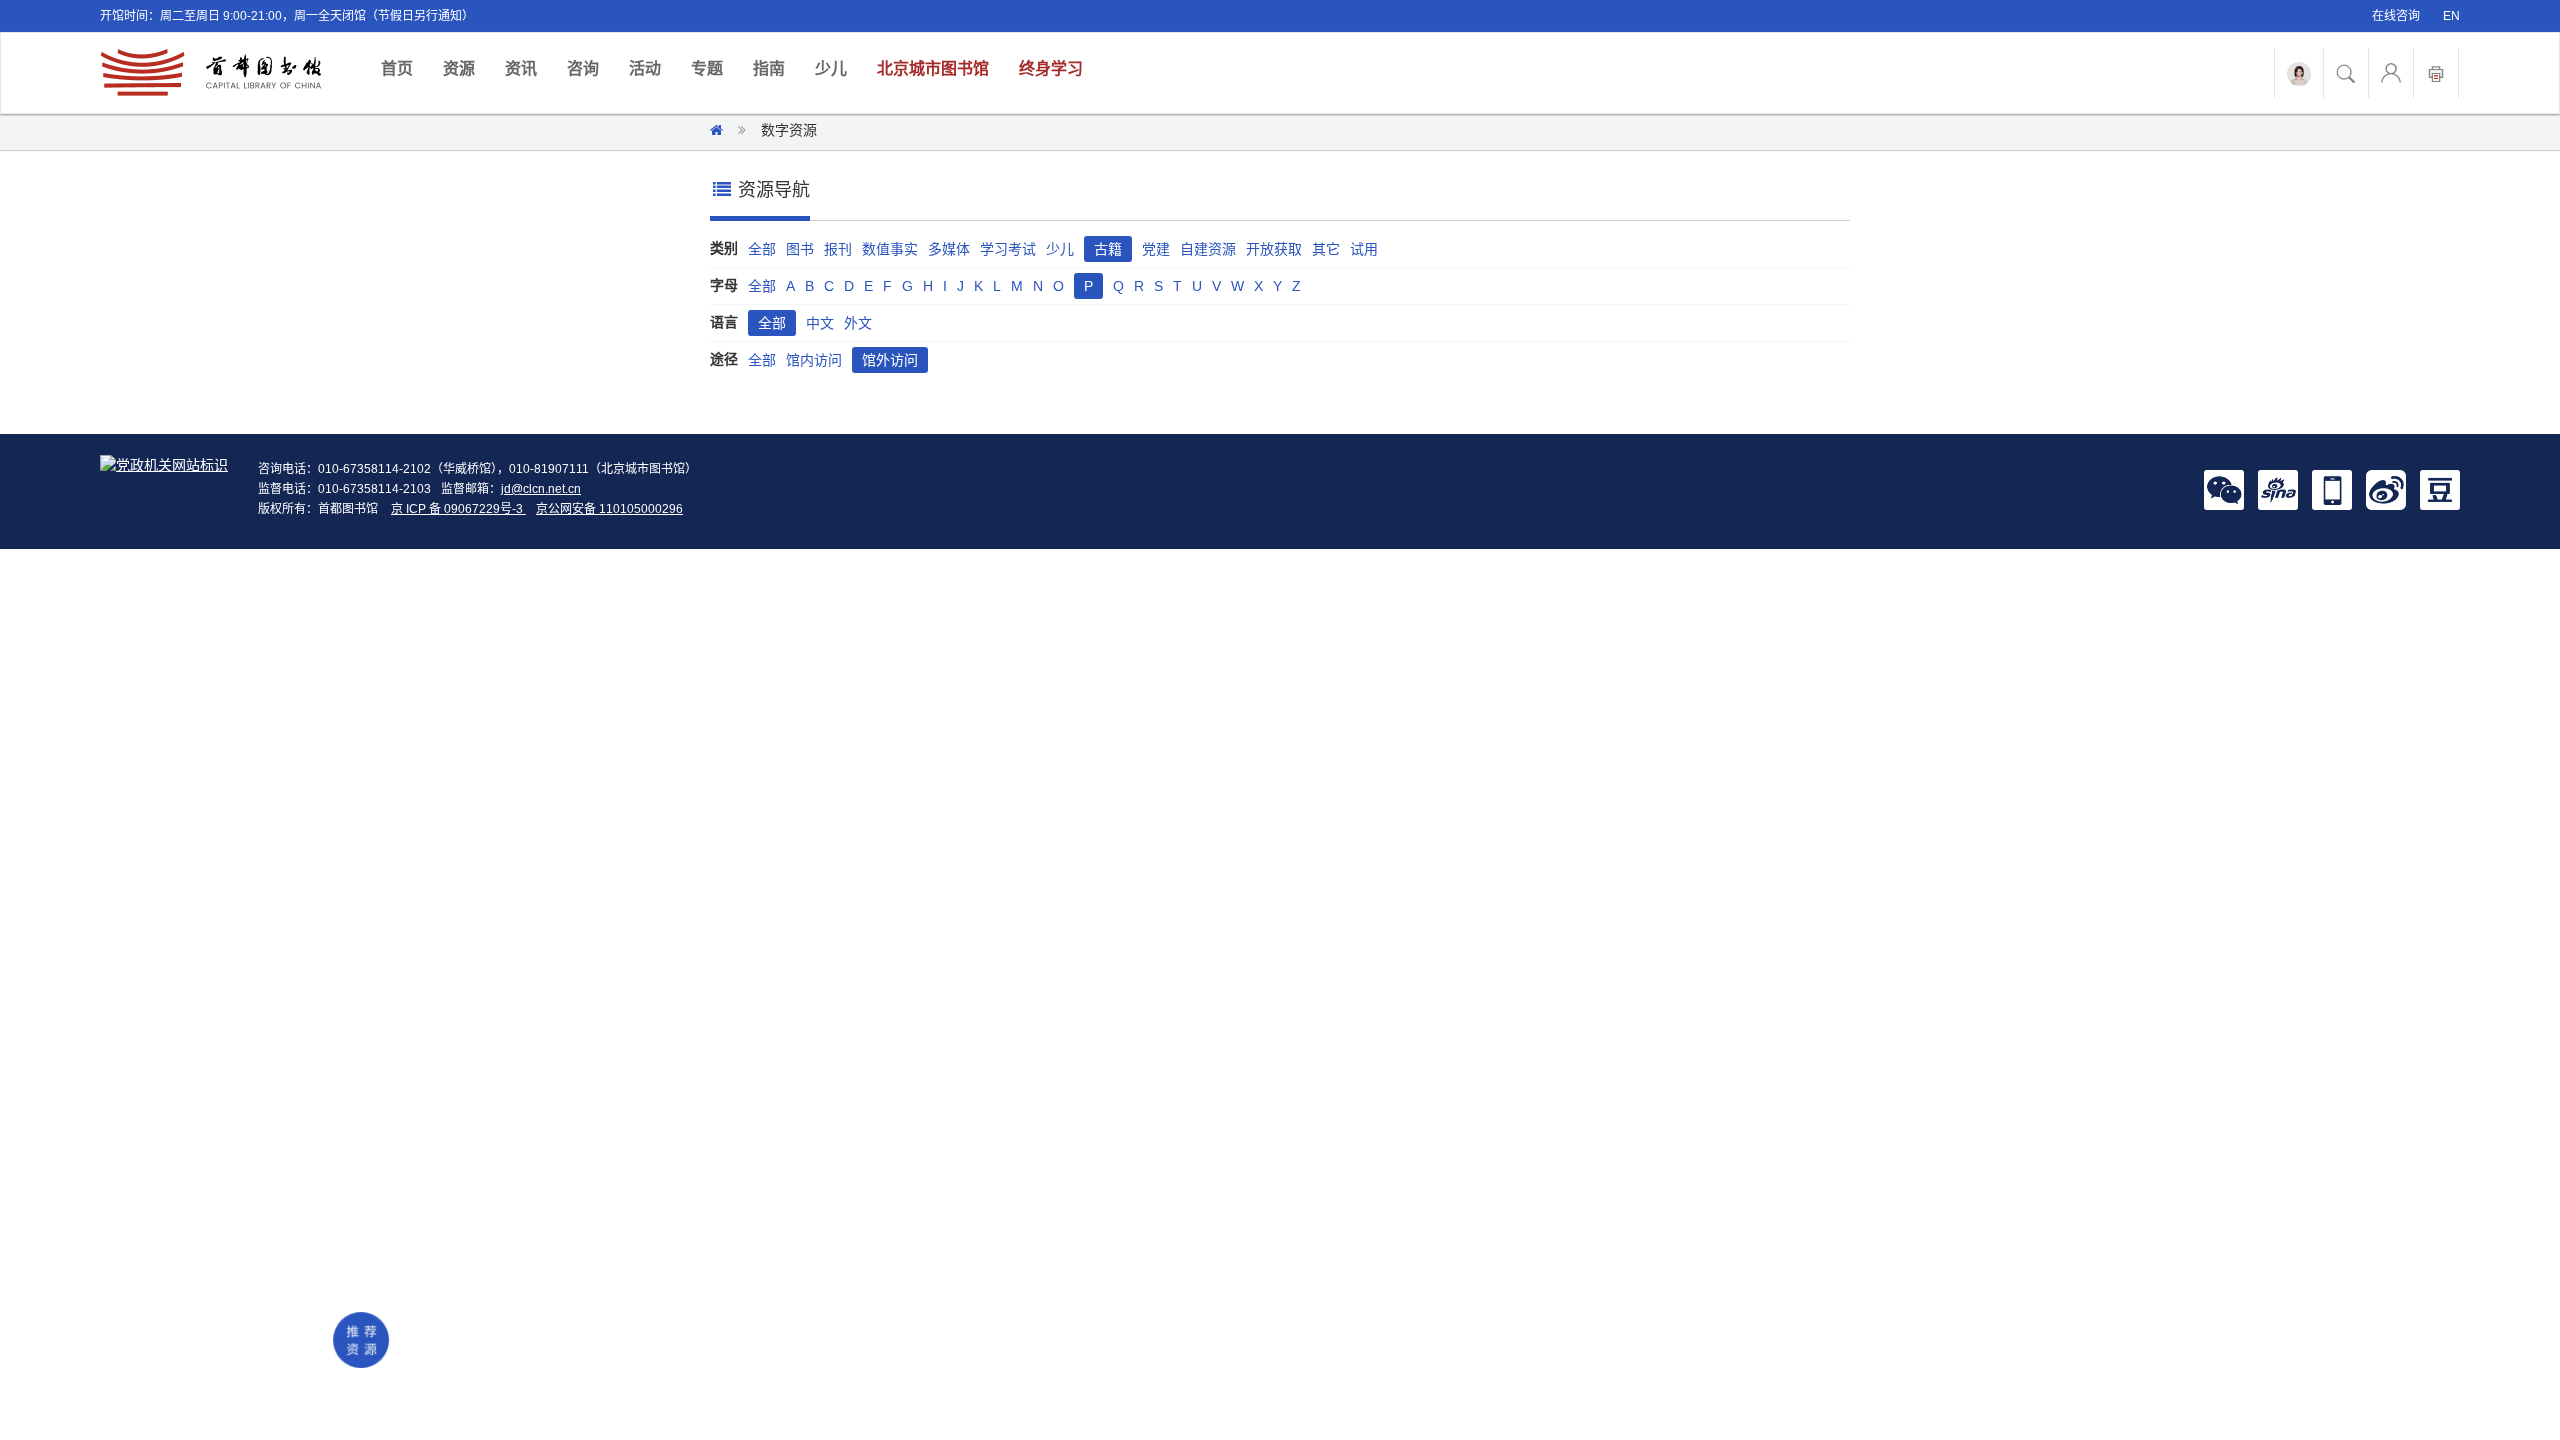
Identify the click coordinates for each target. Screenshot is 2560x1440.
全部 (762, 249)
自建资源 (1208, 249)
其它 (1326, 249)
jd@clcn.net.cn (541, 489)
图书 (800, 249)
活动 (645, 68)
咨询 (583, 68)
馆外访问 (890, 360)
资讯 (521, 68)
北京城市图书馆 (933, 68)
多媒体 (949, 249)
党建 (1156, 249)
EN (2451, 16)
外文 (858, 323)
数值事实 (890, 249)
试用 (1364, 249)
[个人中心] (2391, 73)
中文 (820, 323)
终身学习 (1051, 68)
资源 (459, 68)
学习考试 (1008, 249)
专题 (707, 68)
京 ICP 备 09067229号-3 (458, 509)
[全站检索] (2346, 73)
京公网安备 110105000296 (609, 509)
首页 (404, 68)
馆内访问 (814, 360)
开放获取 (1274, 249)
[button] (2224, 489)
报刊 (838, 249)
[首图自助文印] (2436, 73)
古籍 (1108, 249)
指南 (769, 68)
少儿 (831, 68)
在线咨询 (2396, 16)
